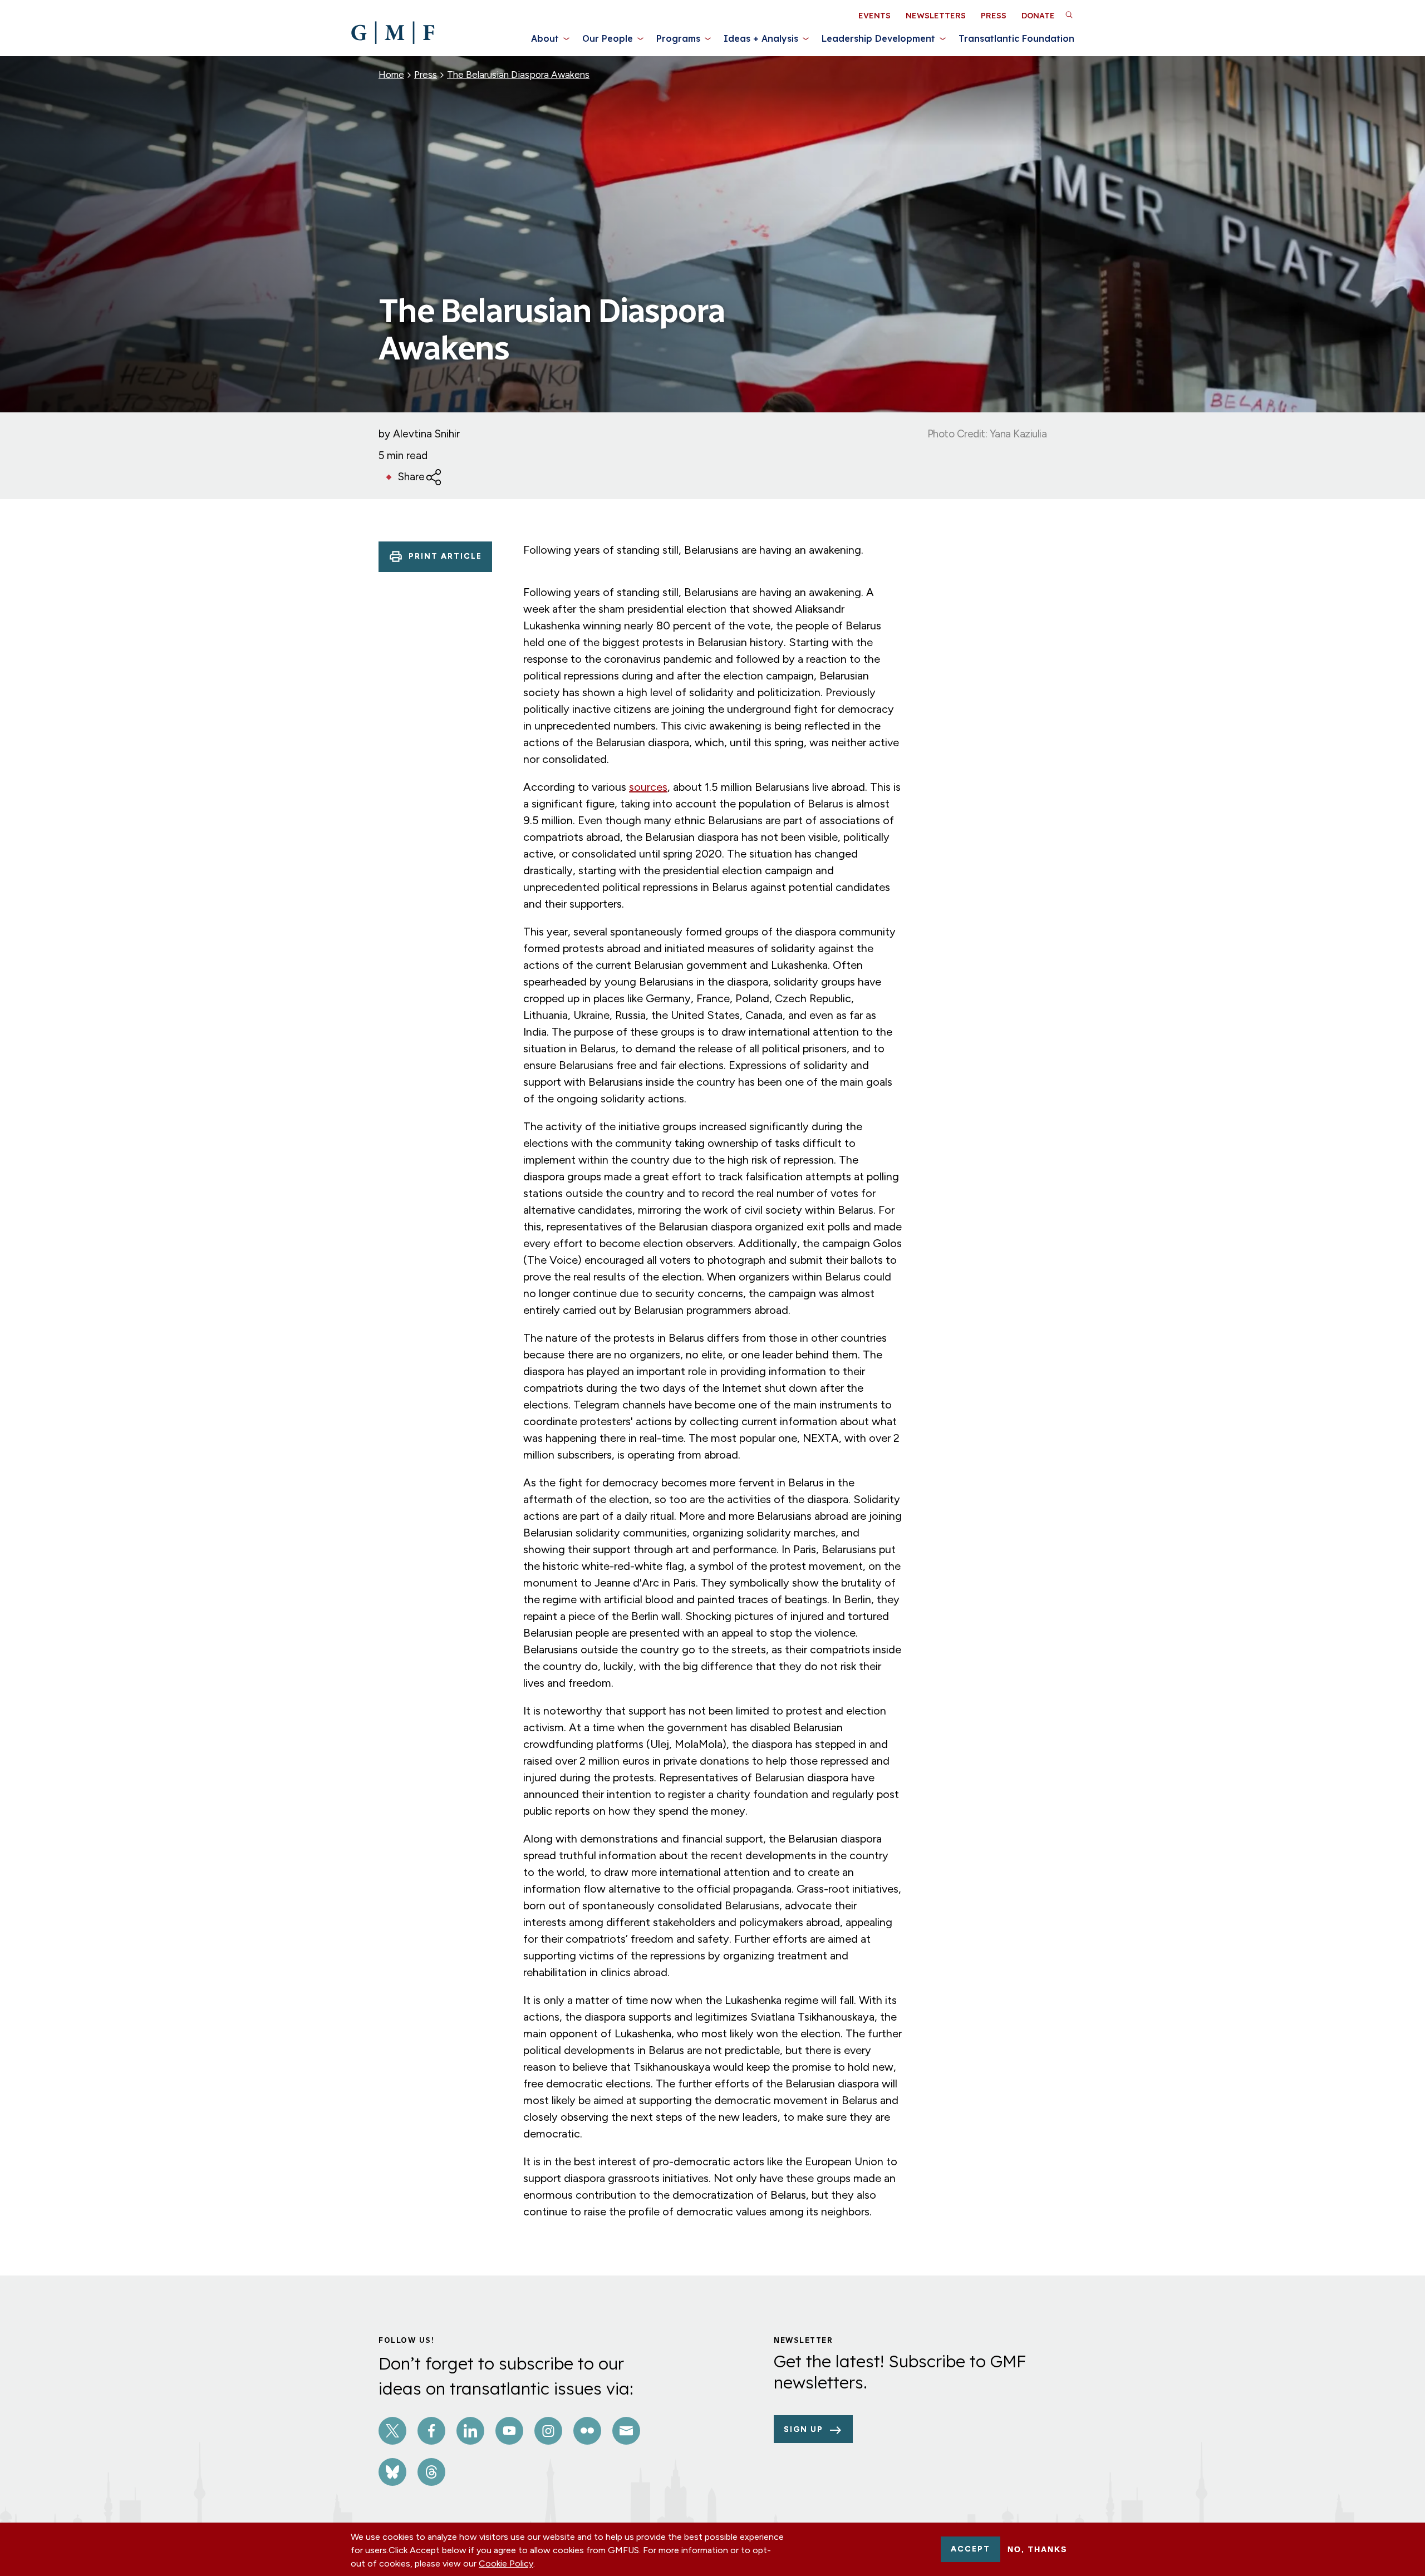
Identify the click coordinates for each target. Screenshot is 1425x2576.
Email (626, 2431)
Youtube (509, 2431)
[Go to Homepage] (393, 33)
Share (411, 477)
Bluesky (392, 2472)
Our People (608, 38)
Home (391, 75)
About (545, 38)
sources (648, 787)
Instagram (548, 2431)
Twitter (392, 2431)
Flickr (587, 2431)
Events (874, 16)
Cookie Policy (506, 2563)
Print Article (445, 556)
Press (994, 16)
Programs (678, 38)
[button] (1069, 14)
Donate (1038, 16)
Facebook (431, 2431)
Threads (431, 2472)
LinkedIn (470, 2431)
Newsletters (936, 16)
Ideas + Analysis (761, 38)
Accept (971, 2549)
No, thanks (1037, 2549)
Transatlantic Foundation (1016, 38)
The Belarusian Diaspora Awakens (518, 75)
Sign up (804, 2429)
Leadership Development (878, 38)
